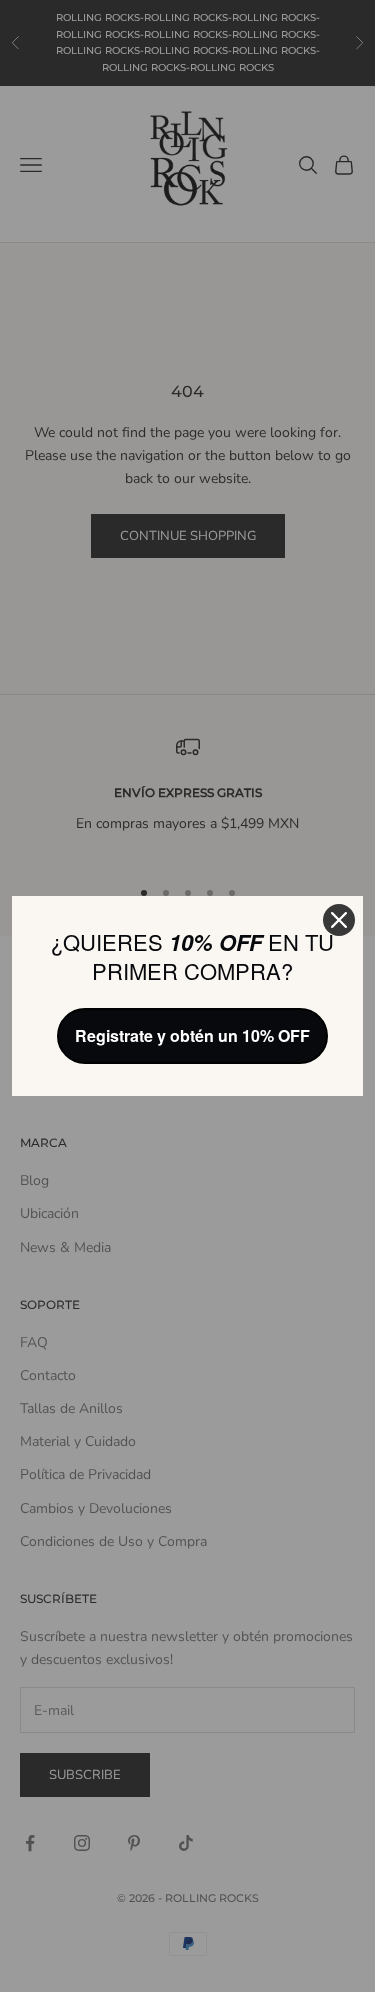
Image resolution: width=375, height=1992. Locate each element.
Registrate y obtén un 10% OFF (192, 1035)
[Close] (339, 920)
